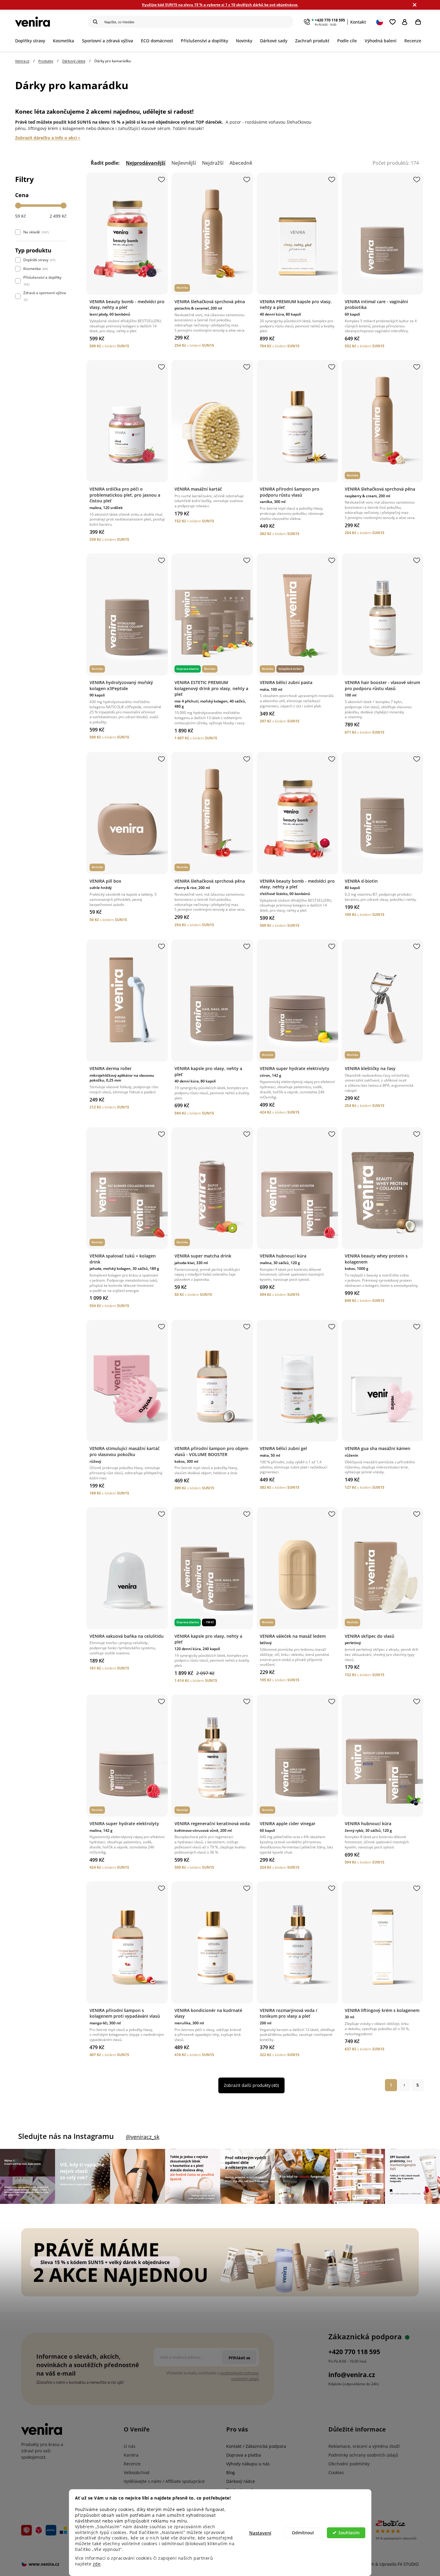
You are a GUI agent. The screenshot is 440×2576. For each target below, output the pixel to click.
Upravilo (399, 2564)
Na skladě (36, 232)
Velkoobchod (137, 2472)
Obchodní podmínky (349, 2464)
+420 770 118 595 (330, 20)
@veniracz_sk (143, 2137)
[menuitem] (32, 41)
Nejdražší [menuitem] (213, 163)
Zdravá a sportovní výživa (45, 296)
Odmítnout (303, 2533)
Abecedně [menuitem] (241, 163)
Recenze (132, 2464)
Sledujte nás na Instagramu (66, 2136)
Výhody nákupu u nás (248, 2464)
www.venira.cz (44, 2564)
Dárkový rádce (241, 2481)
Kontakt (358, 22)
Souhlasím (349, 2533)
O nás (130, 2446)
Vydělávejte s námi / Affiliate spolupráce (164, 2481)
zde (97, 2564)
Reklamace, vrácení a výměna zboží (364, 2446)
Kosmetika (35, 269)
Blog (231, 2472)
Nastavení (260, 2533)
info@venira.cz (352, 2375)
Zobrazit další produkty (251, 2085)
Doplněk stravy (39, 260)
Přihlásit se (406, 22)
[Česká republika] (380, 22)
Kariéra (131, 2455)
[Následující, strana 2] (404, 2085)
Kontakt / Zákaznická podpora (256, 2446)
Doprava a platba (244, 2455)
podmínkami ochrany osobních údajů (240, 2376)
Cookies (336, 2472)
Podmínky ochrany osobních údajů (363, 2455)
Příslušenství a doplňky (42, 281)
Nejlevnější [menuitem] (184, 163)
